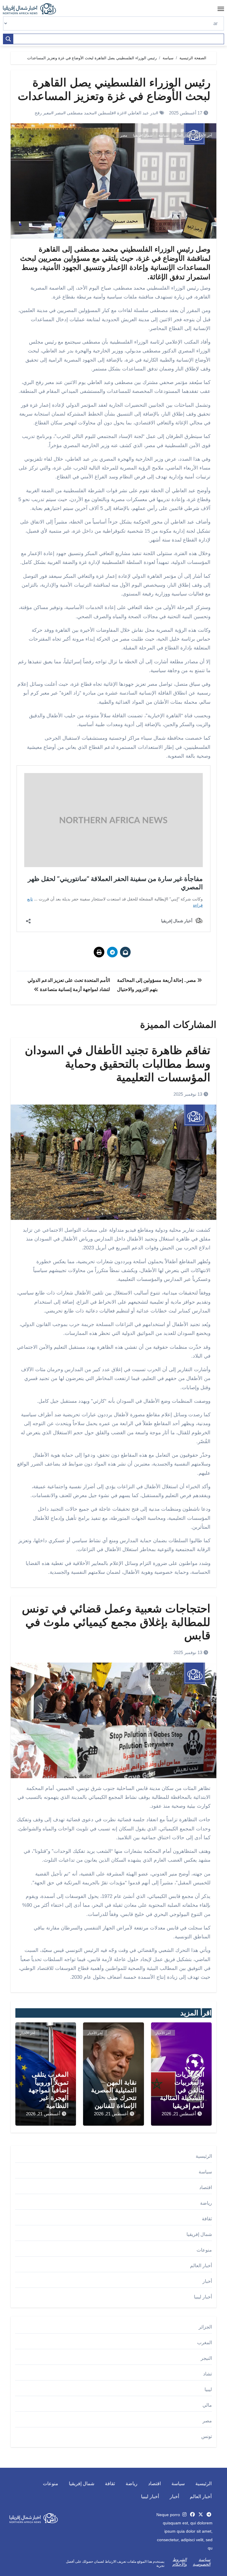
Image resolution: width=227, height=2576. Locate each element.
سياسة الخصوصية (202, 2562)
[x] (201, 2515)
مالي (207, 2405)
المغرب (205, 2343)
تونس (207, 2436)
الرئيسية (204, 2156)
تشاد (207, 2374)
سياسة (163, 135)
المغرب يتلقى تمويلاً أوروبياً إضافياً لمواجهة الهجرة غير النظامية (48, 2090)
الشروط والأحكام (180, 2562)
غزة (121, 113)
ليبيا (208, 2389)
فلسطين (106, 113)
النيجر (206, 2358)
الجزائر (205, 2327)
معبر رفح (43, 113)
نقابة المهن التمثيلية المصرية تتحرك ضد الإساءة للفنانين (114, 2094)
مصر (59, 113)
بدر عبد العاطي (142, 113)
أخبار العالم (183, 135)
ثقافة (207, 2219)
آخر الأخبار (204, 135)
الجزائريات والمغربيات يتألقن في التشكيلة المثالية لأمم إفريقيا (182, 2090)
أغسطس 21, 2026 (179, 2114)
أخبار (207, 2281)
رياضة (206, 2203)
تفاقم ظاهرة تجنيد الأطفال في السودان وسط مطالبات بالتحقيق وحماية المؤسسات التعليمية (118, 1064)
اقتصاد (206, 2187)
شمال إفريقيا (143, 135)
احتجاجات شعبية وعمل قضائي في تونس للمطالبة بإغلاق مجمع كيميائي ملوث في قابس (116, 1622)
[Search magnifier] (8, 39)
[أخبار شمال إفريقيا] (33, 9)
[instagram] (184, 2515)
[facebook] (192, 2515)
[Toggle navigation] (221, 9)
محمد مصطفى (81, 113)
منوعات (204, 2250)
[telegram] (209, 2515)
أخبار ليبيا (203, 2297)
